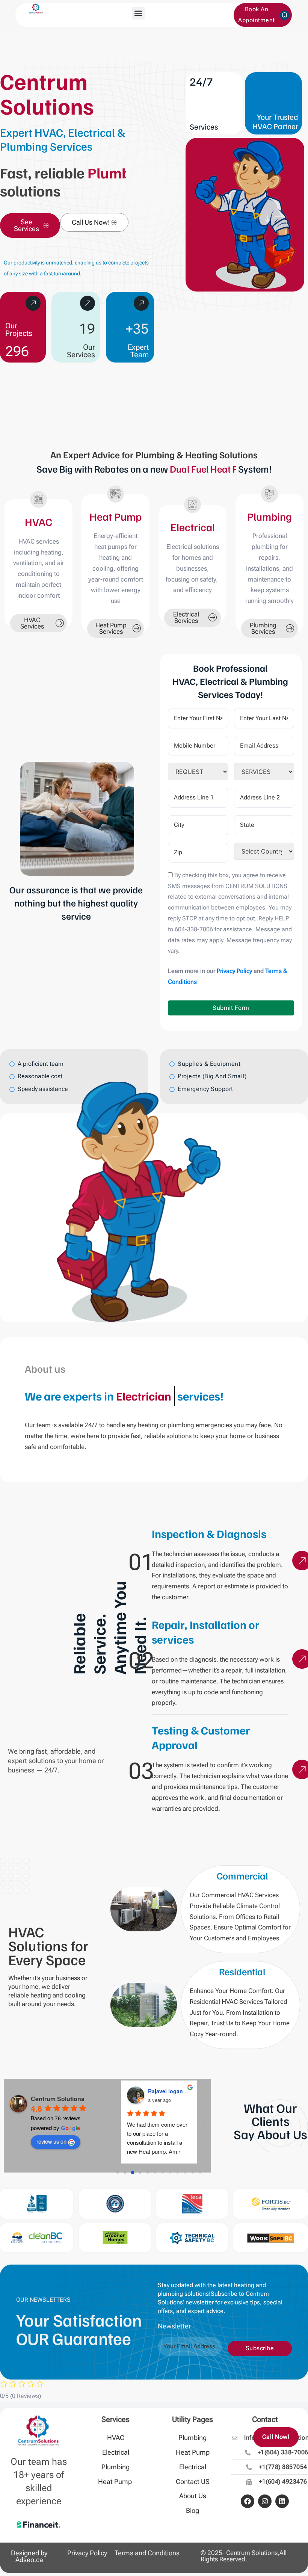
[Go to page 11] (200, 2173)
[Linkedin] (282, 2501)
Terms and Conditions (147, 2553)
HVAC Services (32, 623)
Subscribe (260, 2348)
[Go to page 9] (185, 2173)
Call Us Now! (91, 222)
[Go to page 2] (133, 2173)
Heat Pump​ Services (111, 628)
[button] (138, 13)
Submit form (231, 1008)
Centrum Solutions (58, 2099)
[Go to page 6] (162, 2173)
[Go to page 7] (170, 2173)
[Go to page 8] (177, 2173)
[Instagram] (265, 2501)
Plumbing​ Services (263, 628)
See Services (26, 225)
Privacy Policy (87, 2553)
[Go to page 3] (140, 2173)
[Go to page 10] (192, 2173)
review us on (51, 2141)
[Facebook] (248, 2501)
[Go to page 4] (148, 2173)
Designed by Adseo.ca (29, 2556)
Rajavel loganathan (173, 2091)
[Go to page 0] (118, 2173)
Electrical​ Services (186, 617)
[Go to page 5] (155, 2173)
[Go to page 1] (125, 2173)
